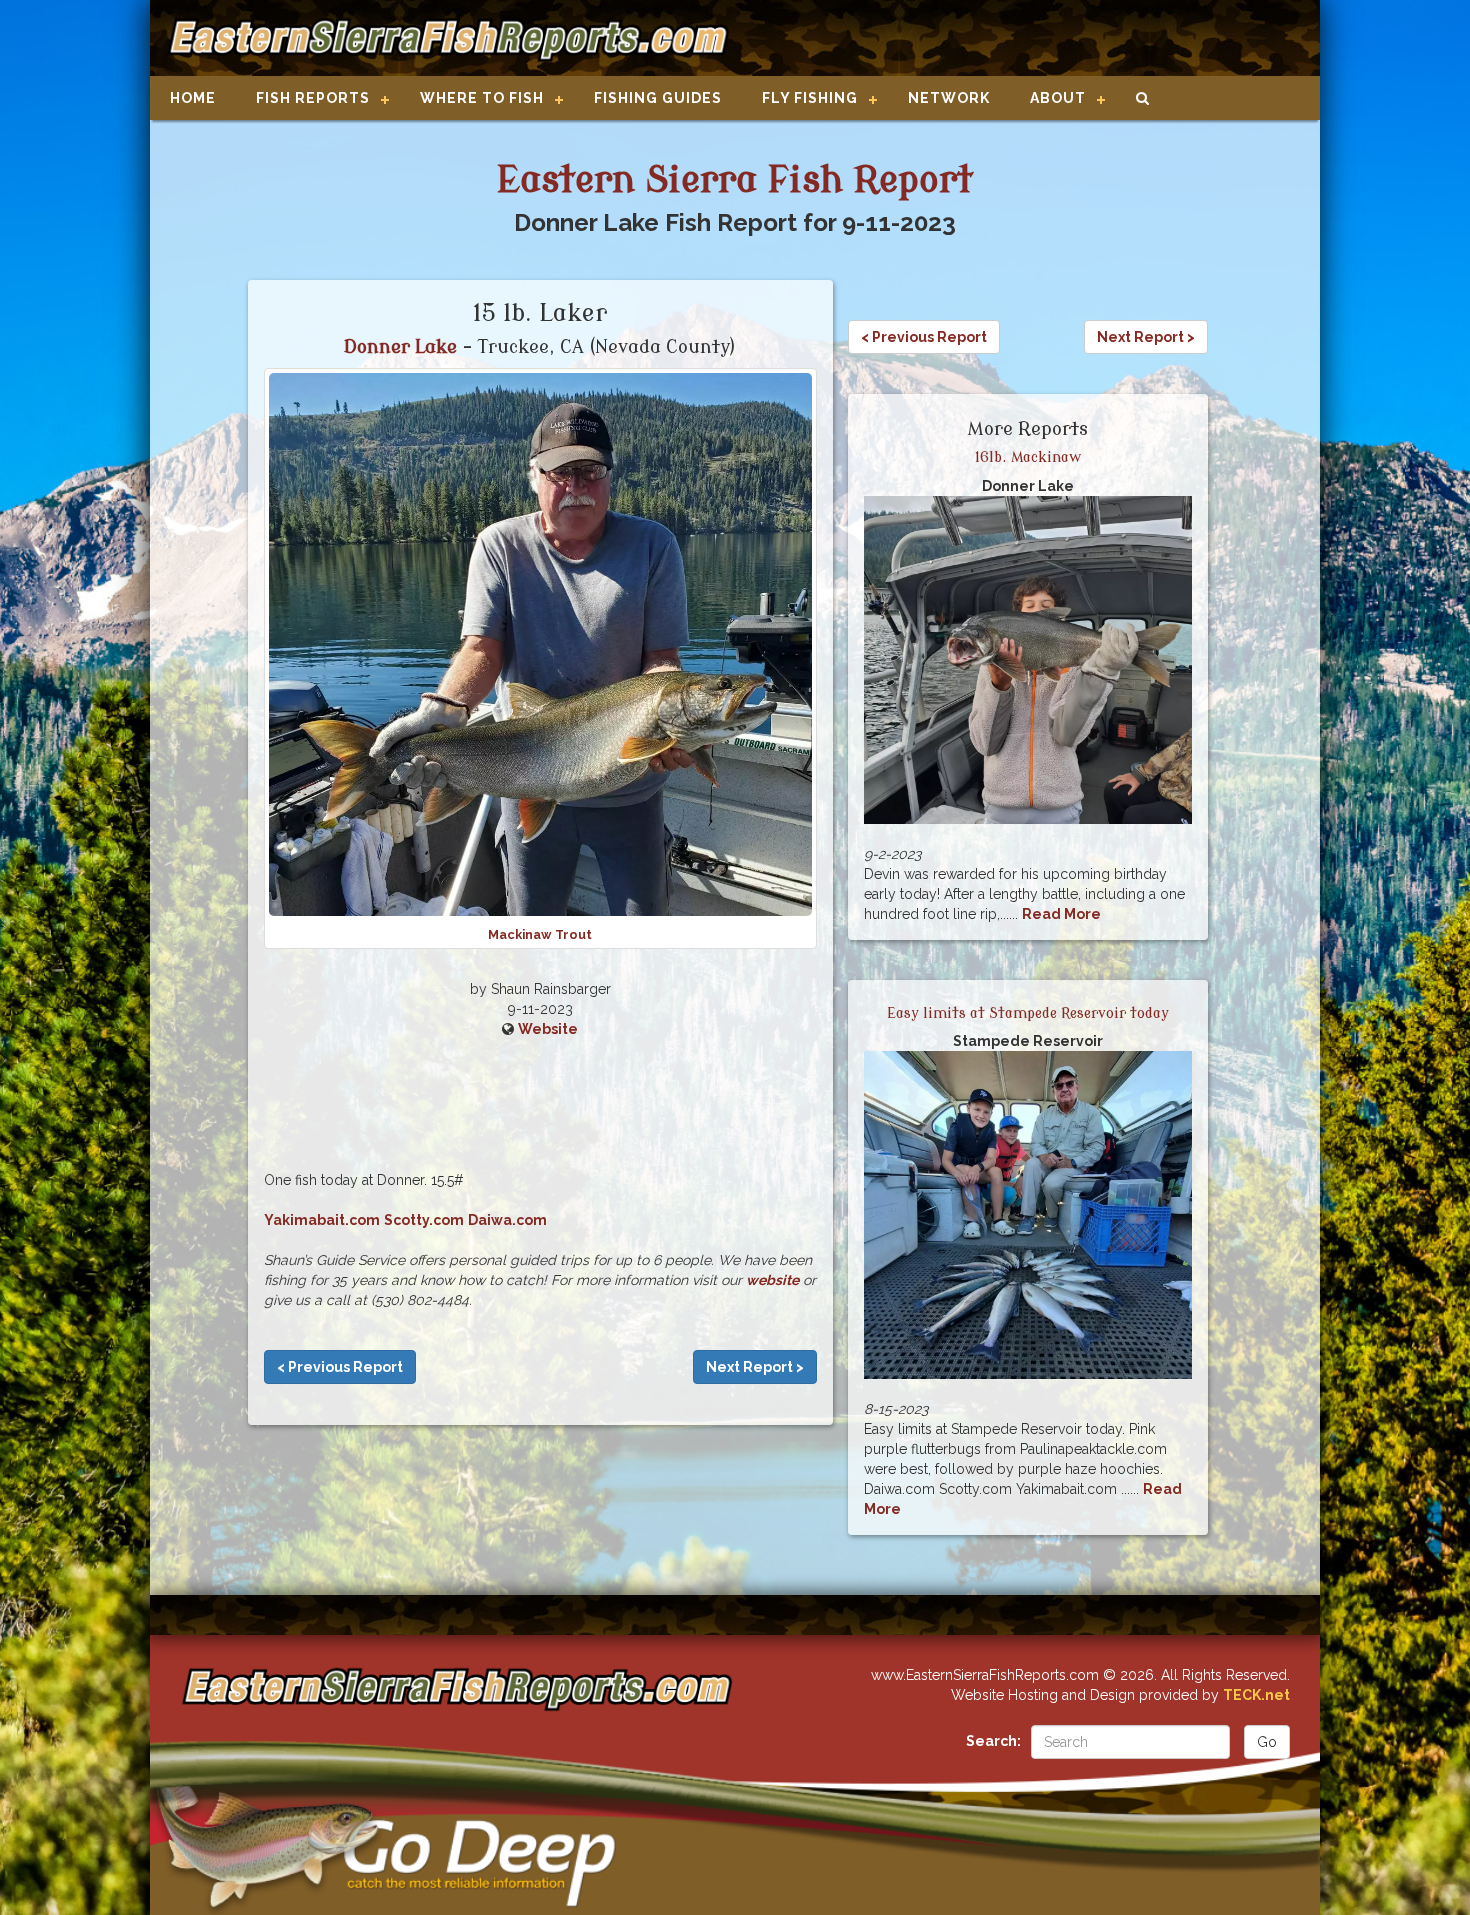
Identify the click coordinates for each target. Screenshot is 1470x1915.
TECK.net (1256, 1695)
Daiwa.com (507, 1220)
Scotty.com (424, 1220)
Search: (993, 1741)
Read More (1061, 914)
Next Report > (755, 1367)
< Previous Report (340, 1367)
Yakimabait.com (322, 1220)
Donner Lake (400, 347)
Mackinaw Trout (540, 934)
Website (548, 1029)
